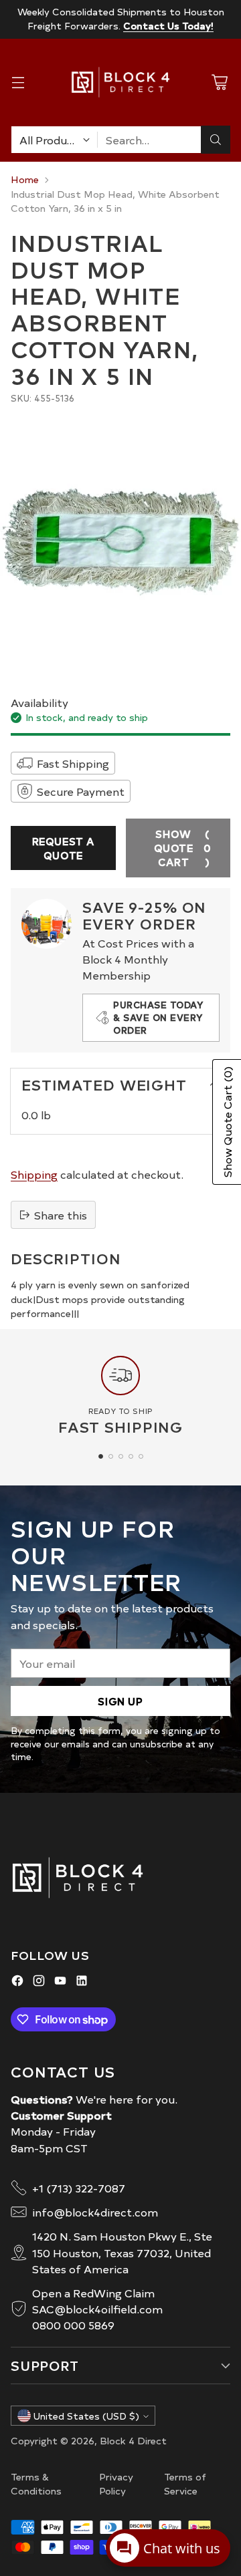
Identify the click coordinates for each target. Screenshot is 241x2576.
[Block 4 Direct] (120, 82)
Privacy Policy (116, 2484)
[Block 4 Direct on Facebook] (17, 1982)
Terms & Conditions (36, 2484)
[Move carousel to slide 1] (101, 1456)
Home (25, 179)
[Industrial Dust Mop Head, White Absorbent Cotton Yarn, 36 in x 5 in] (120, 542)
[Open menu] (18, 83)
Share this (61, 1215)
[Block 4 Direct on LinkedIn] (82, 1982)
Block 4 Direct (133, 2440)
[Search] (216, 140)
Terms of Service (185, 2484)
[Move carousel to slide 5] (141, 1456)
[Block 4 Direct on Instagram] (39, 1982)
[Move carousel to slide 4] (131, 1456)
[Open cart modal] (219, 83)
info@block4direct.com (95, 2212)
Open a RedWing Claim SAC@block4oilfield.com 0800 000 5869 (97, 2309)
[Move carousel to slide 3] (121, 1456)
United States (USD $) (86, 2416)
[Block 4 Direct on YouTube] (60, 1982)
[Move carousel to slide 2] (111, 1456)
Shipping (34, 1174)
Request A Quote (63, 848)
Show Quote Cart (183, 848)
